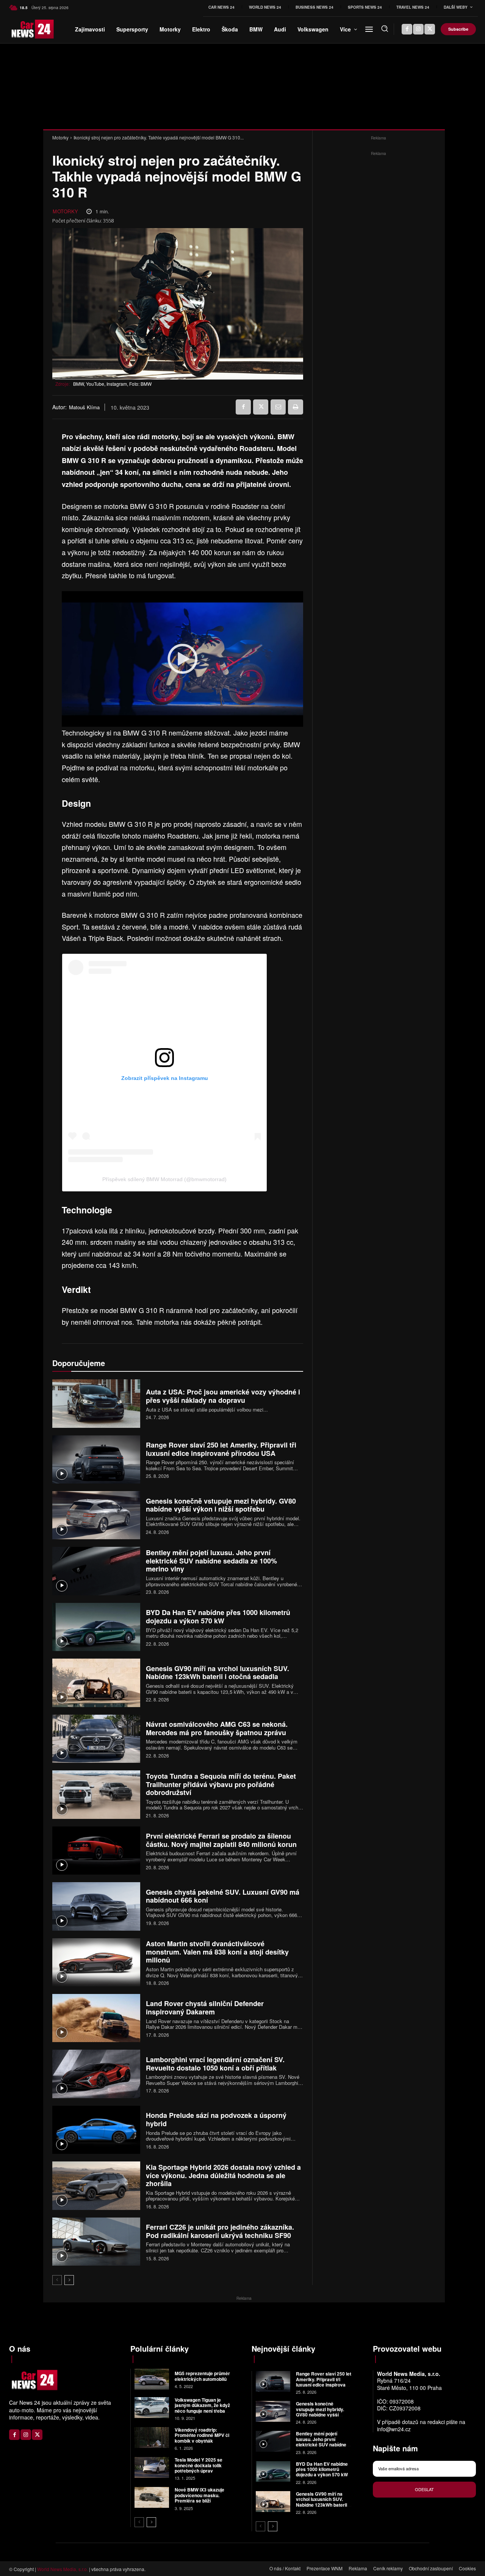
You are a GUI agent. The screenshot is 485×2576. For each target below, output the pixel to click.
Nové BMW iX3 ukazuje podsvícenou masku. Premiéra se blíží (199, 2495)
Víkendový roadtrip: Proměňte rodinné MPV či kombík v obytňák (202, 2435)
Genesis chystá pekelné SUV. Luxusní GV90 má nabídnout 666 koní (223, 1896)
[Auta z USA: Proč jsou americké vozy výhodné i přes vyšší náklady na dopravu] (96, 1403)
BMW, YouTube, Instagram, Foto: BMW (112, 384)
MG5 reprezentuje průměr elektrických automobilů (202, 2376)
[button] (385, 28)
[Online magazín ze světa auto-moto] (19, 29)
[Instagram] (418, 29)
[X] (430, 29)
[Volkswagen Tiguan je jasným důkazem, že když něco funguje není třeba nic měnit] (152, 2408)
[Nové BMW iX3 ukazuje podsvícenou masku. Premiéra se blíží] (152, 2497)
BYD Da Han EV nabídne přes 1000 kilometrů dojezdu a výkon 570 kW (218, 1617)
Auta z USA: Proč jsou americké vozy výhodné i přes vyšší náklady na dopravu (223, 1396)
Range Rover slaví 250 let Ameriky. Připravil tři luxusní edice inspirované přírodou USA (221, 1449)
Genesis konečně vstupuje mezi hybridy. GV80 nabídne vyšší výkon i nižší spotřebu (221, 1505)
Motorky (60, 137)
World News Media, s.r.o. (63, 2569)
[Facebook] (407, 29)
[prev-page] (57, 2280)
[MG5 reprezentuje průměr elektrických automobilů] (152, 2379)
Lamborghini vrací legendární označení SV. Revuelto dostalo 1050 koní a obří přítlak (215, 2064)
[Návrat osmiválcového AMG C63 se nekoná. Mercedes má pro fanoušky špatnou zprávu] (96, 1739)
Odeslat (424, 2489)
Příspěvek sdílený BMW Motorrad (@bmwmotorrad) (164, 1179)
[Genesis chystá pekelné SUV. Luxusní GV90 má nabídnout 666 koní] (96, 1906)
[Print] (296, 407)
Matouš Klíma (84, 407)
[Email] (278, 407)
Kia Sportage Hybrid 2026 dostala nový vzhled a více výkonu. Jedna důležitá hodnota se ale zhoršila (223, 2175)
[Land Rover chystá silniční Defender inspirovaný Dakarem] (96, 2018)
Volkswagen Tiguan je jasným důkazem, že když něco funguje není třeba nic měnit (202, 2408)
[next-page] (69, 2280)
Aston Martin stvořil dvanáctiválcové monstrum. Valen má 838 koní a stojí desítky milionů (217, 1952)
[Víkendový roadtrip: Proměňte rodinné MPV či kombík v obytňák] (152, 2437)
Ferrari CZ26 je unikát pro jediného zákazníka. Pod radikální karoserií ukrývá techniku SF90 (220, 2231)
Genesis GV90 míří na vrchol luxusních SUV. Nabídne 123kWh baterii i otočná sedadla (217, 1673)
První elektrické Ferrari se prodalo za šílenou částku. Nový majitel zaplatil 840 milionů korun (221, 1840)
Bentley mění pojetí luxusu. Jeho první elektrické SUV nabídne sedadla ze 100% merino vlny (211, 1561)
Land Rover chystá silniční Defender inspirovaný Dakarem (205, 2008)
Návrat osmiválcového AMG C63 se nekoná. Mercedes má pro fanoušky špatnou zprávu (217, 1728)
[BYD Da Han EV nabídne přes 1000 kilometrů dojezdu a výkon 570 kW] (96, 1627)
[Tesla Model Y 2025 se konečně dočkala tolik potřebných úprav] (152, 2467)
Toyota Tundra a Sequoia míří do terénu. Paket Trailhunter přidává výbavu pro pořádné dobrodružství (221, 1784)
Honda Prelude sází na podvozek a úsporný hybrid (216, 2119)
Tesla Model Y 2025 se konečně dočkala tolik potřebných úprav (199, 2465)
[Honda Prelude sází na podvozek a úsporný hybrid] (96, 2130)
